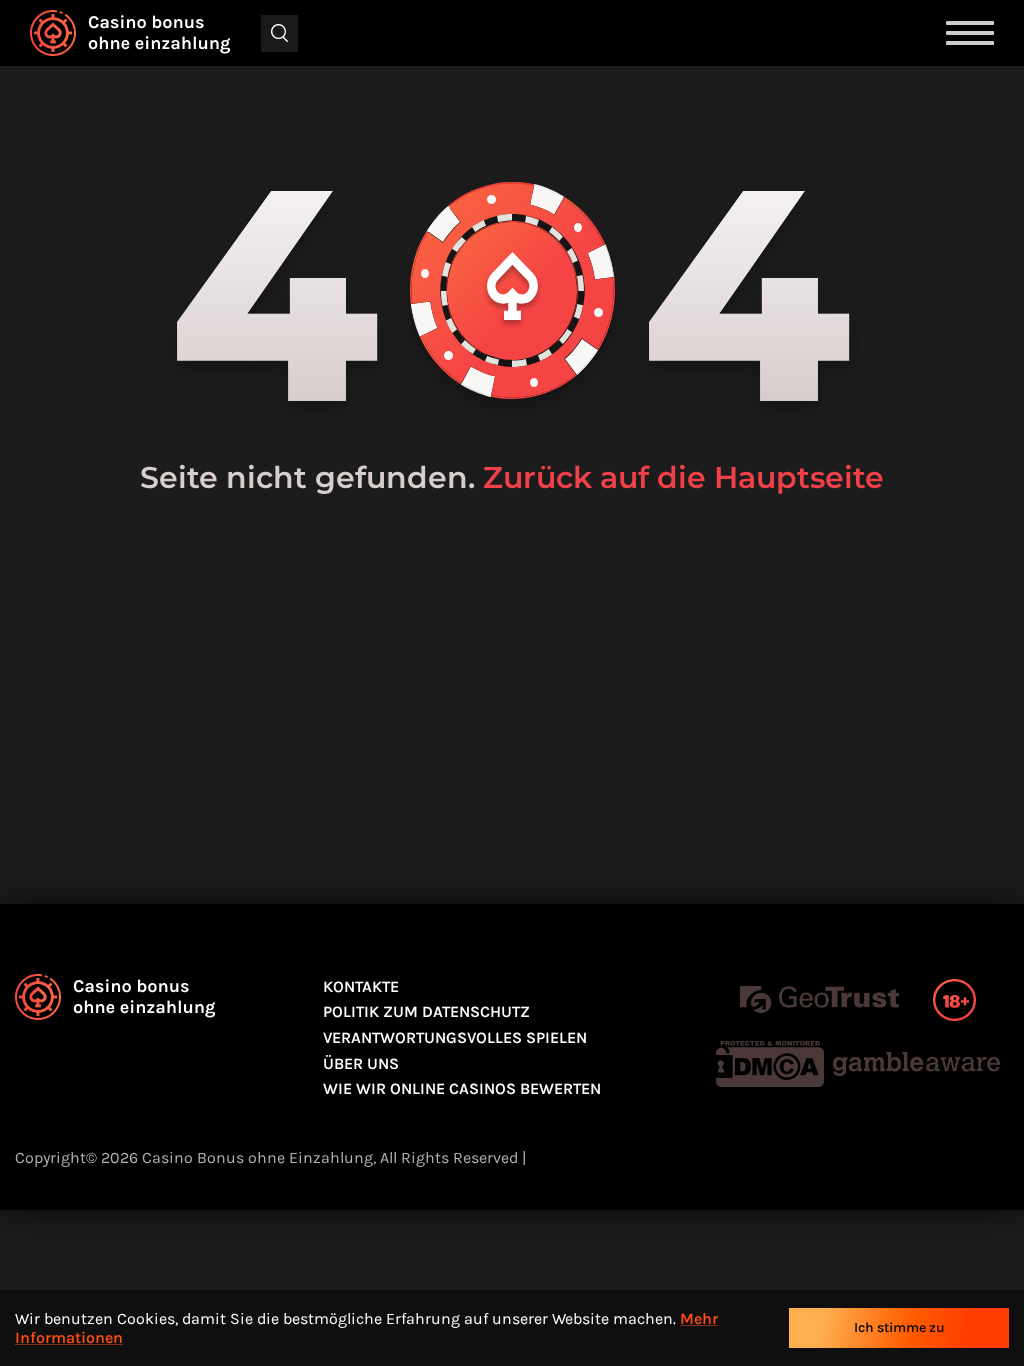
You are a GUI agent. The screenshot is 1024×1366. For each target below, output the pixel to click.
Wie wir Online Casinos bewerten (462, 1088)
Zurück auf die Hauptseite (683, 477)
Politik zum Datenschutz (426, 1011)
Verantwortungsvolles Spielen (455, 1037)
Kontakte (361, 986)
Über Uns (361, 1063)
